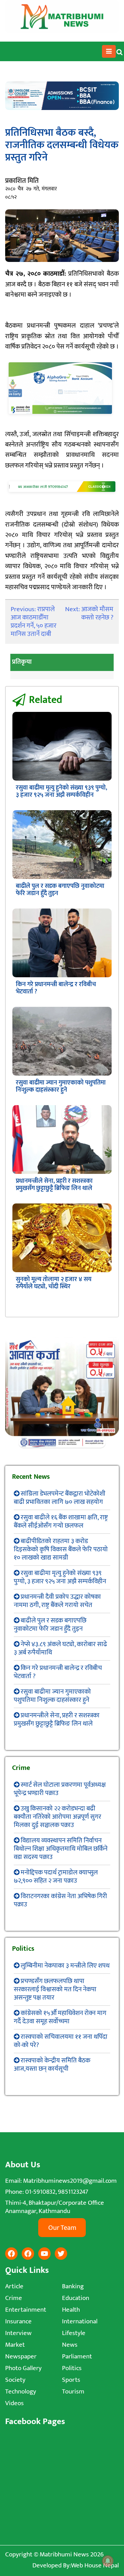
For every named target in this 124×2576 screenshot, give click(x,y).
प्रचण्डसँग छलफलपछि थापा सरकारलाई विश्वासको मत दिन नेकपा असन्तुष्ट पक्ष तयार (55, 1989)
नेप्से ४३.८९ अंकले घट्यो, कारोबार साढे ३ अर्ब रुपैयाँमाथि (60, 1648)
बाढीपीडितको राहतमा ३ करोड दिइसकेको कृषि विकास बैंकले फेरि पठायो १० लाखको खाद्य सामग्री (61, 1549)
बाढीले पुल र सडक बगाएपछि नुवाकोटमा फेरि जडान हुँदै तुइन (60, 890)
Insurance (18, 2321)
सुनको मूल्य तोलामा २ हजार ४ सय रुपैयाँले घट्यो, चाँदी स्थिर (54, 1283)
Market (15, 2345)
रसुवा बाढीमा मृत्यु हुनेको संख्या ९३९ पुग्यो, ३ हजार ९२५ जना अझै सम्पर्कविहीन (61, 791)
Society (15, 2380)
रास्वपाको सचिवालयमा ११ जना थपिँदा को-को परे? (61, 2041)
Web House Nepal (95, 2566)
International (80, 2321)
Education (76, 2298)
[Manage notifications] (108, 2561)
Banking (73, 2286)
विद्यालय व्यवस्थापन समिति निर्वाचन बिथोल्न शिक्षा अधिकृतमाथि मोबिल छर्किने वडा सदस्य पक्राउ (61, 1849)
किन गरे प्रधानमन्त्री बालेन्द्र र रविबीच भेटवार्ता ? (56, 988)
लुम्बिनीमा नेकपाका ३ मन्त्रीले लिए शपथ (65, 1966)
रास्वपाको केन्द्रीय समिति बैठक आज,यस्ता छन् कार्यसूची (52, 2065)
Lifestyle (74, 2333)
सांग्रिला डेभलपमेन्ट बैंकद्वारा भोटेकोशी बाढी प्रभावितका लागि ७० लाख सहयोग (60, 1498)
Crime (14, 2298)
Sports (71, 2380)
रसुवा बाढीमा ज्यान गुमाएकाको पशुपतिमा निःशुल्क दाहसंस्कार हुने (61, 1086)
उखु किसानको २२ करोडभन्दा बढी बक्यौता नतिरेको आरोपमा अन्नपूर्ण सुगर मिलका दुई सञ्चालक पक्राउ (58, 1817)
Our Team (62, 2228)
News (70, 2345)
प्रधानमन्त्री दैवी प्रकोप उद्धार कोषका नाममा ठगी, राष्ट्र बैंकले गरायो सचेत (57, 1601)
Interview (18, 2333)
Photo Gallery (23, 2368)
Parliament (77, 2357)
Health (71, 2310)
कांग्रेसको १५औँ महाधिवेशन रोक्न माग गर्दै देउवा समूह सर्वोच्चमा (60, 2017)
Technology (21, 2392)
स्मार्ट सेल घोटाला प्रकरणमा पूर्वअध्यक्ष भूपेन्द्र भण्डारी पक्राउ (60, 1789)
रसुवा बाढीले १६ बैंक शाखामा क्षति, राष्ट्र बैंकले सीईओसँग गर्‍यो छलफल (61, 1522)
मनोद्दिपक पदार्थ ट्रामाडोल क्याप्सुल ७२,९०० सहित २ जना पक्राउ (56, 1877)
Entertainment (26, 2310)
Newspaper (21, 2357)
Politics (72, 2368)
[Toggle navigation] (109, 52)
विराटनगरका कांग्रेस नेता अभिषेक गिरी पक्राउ (60, 1900)
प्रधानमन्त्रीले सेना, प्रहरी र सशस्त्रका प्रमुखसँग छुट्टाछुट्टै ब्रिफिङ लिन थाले (54, 1185)
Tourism (73, 2392)
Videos (14, 2403)
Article (14, 2286)
